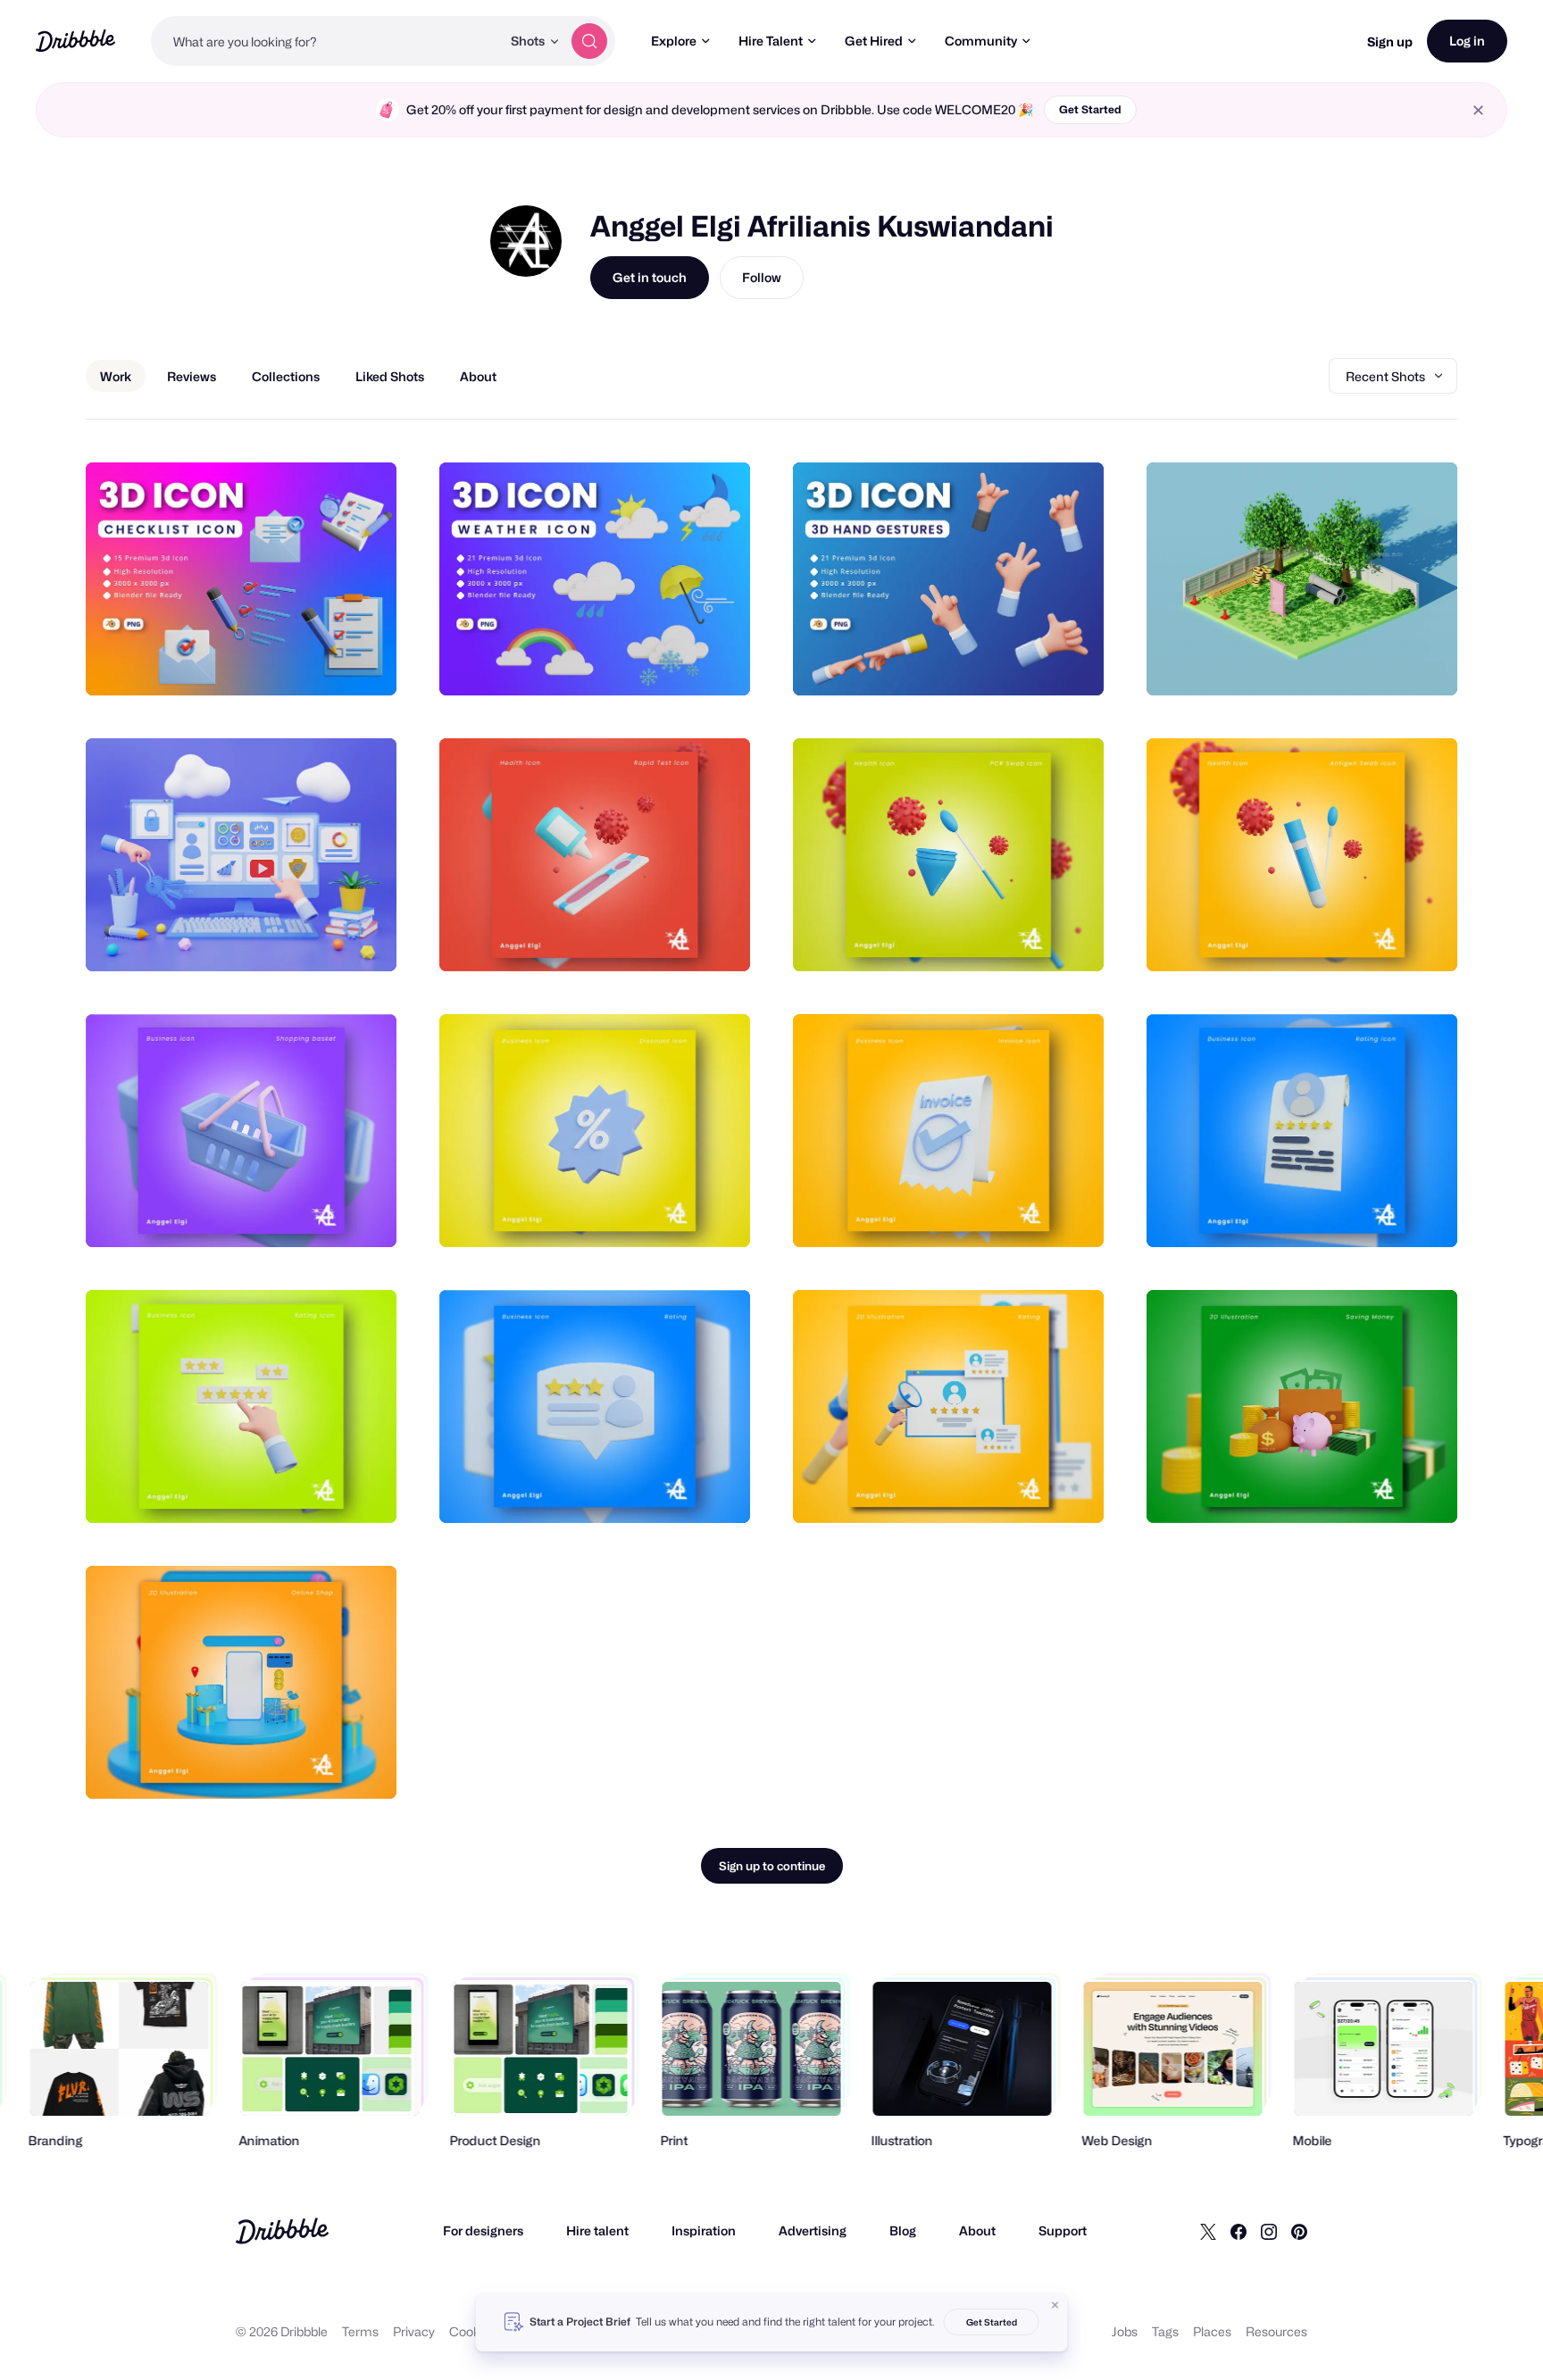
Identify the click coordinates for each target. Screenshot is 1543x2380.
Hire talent (597, 2230)
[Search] (589, 41)
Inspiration (704, 2230)
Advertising (813, 2230)
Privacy (414, 2331)
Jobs (1125, 2331)
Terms (360, 2331)
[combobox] (326, 41)
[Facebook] (1239, 2231)
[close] (1478, 110)
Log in (1467, 41)
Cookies (473, 2331)
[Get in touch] (292, 662)
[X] (1208, 2231)
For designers (483, 2230)
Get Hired (874, 41)
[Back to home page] (75, 41)
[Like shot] (363, 662)
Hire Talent (771, 41)
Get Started (1090, 109)
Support (1063, 2230)
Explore (674, 41)
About (977, 2230)
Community (981, 41)
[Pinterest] (1299, 2231)
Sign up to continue (772, 1866)
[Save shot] (328, 662)
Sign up (1390, 42)
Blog (903, 2230)
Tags (1165, 2331)
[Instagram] (1269, 2231)
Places (1212, 2331)
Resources (1276, 2331)
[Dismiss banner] (1055, 2305)
